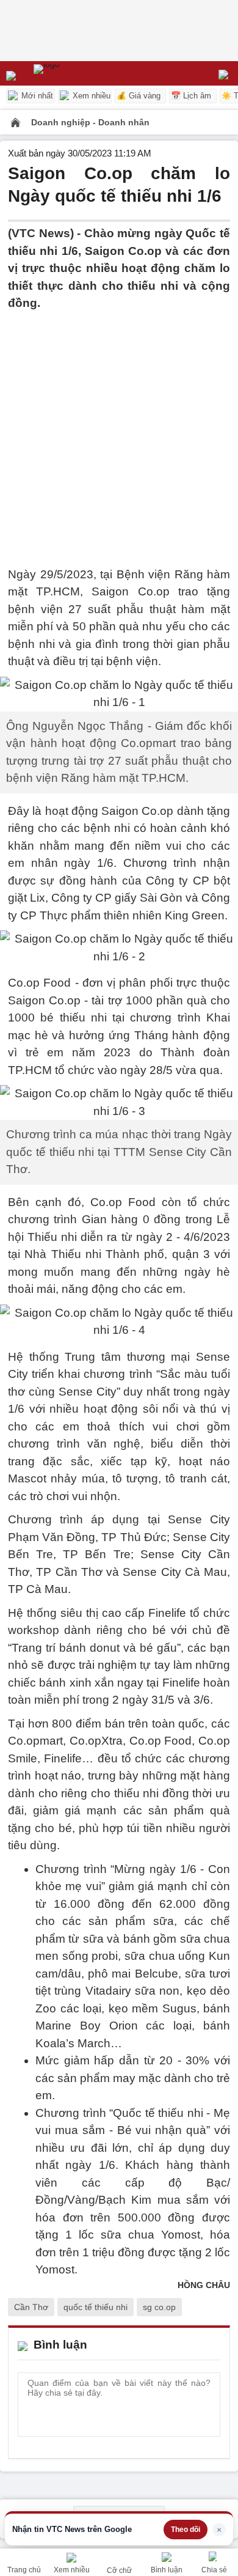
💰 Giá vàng (139, 96)
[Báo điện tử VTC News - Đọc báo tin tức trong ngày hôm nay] (75, 73)
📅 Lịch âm (191, 96)
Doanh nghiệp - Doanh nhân (90, 122)
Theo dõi (186, 2530)
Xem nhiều (90, 96)
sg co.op (159, 2307)
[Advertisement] (119, 432)
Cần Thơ (31, 2307)
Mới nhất (36, 96)
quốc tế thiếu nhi (96, 2307)
